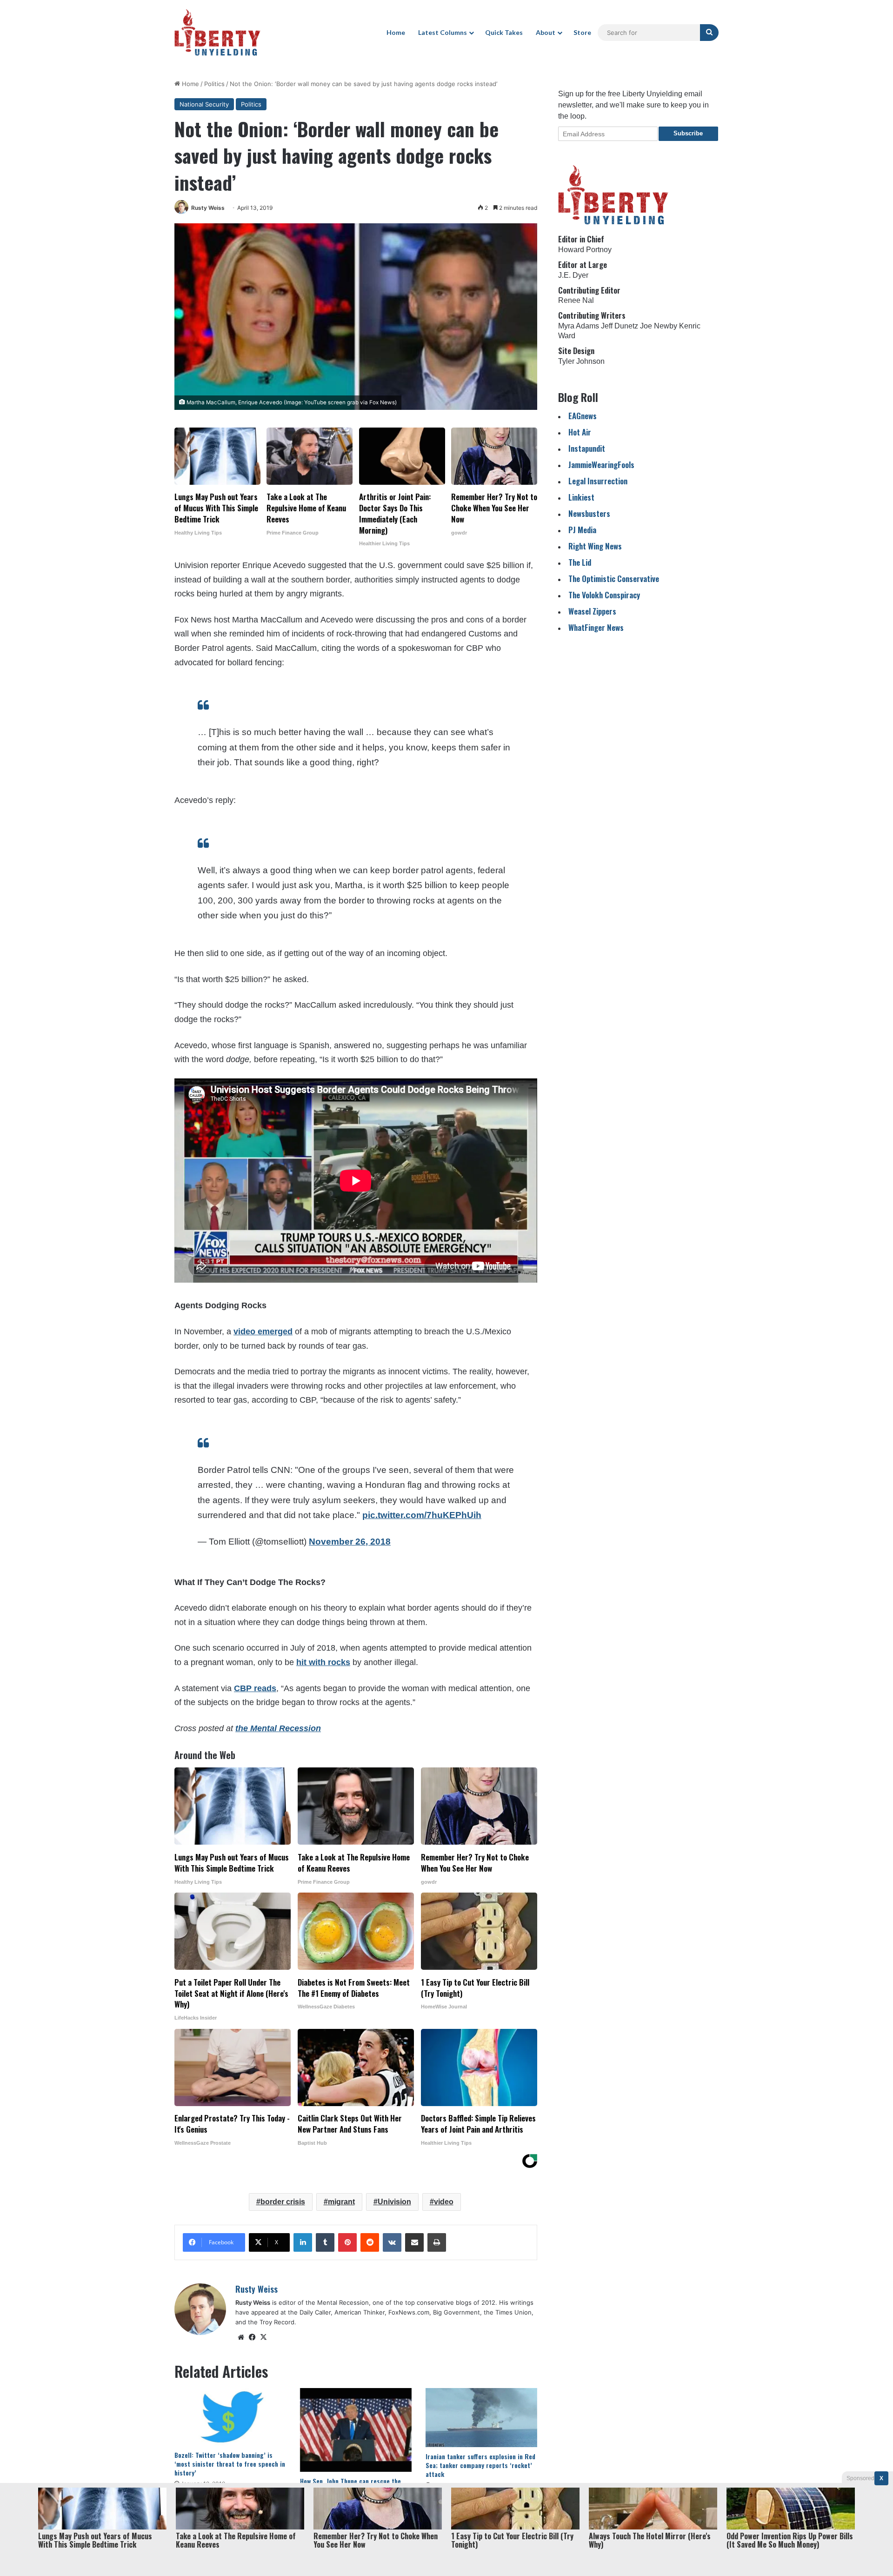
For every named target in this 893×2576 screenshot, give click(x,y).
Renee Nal (576, 300)
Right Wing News (595, 546)
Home (396, 32)
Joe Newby (659, 326)
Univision (394, 2202)
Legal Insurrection (598, 481)
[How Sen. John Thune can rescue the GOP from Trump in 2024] (356, 2430)
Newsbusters (589, 513)
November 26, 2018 (350, 1542)
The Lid (580, 562)
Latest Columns (443, 32)
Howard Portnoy (585, 250)
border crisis (283, 2202)
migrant (341, 2202)
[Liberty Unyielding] (217, 33)
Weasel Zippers (592, 611)
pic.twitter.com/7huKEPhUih (422, 1515)
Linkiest (581, 497)
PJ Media (582, 530)
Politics (214, 84)
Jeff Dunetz (620, 326)
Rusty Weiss (208, 208)
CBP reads (255, 1688)
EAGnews (583, 416)
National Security (204, 104)
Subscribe (688, 133)
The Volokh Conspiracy (604, 595)
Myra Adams (579, 326)
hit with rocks (323, 1662)
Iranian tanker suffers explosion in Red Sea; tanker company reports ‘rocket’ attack (480, 2465)
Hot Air (580, 432)
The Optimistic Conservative (614, 579)
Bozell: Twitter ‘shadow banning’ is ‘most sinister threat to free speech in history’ (230, 2464)
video (444, 2202)
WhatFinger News (596, 627)
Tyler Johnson (581, 361)
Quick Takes (504, 32)
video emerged (263, 1331)
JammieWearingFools (601, 465)
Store (582, 32)
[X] (263, 2337)
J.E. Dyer (573, 275)
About (546, 32)
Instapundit (587, 448)
